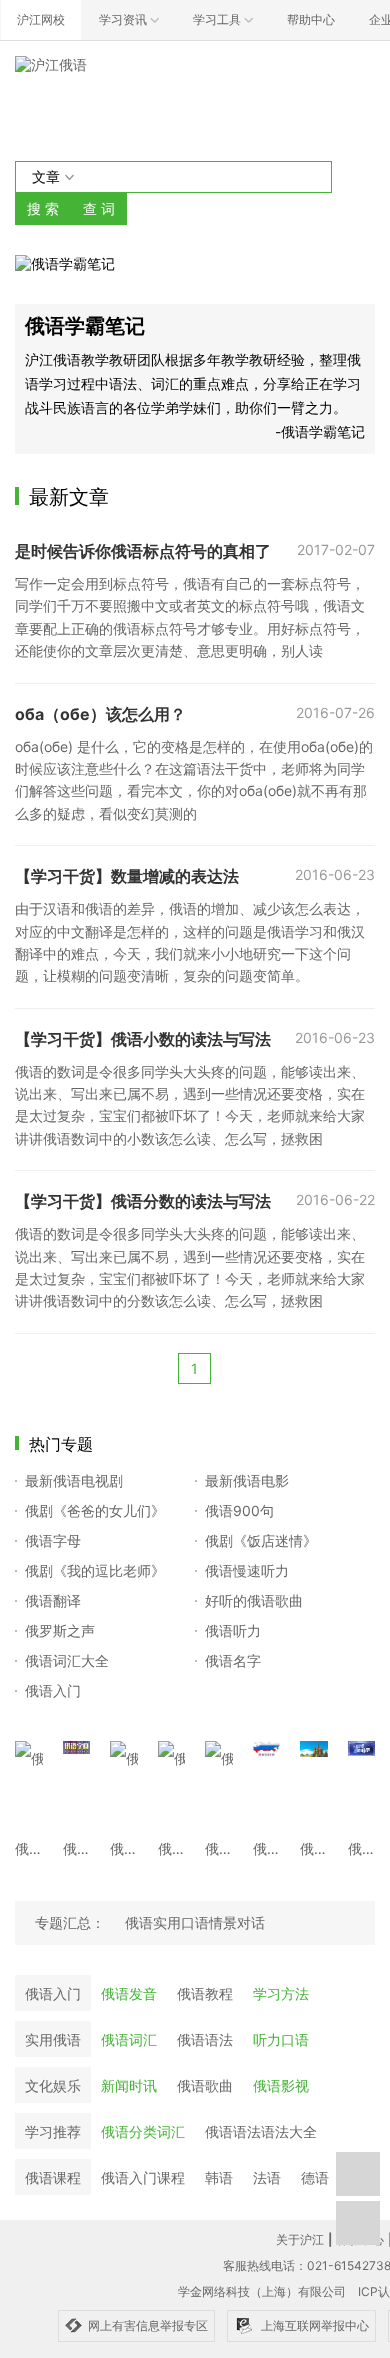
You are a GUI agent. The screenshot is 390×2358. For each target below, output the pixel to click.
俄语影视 (281, 2085)
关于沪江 (300, 2239)
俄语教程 (205, 1993)
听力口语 (281, 2039)
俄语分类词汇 (143, 2131)
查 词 (99, 208)
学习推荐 (53, 2131)
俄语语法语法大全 (261, 2131)
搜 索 (43, 208)
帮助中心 (311, 19)
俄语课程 (53, 2177)
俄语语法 (205, 2039)
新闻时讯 (129, 2085)
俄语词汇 (129, 2039)
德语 (315, 2177)
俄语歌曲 (205, 2085)
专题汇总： (70, 1922)
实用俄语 (53, 2039)
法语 (267, 2177)
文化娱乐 (53, 2085)
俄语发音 (129, 1993)
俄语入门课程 (143, 2177)
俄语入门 (53, 1993)
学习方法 (281, 1993)
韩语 (219, 2177)
